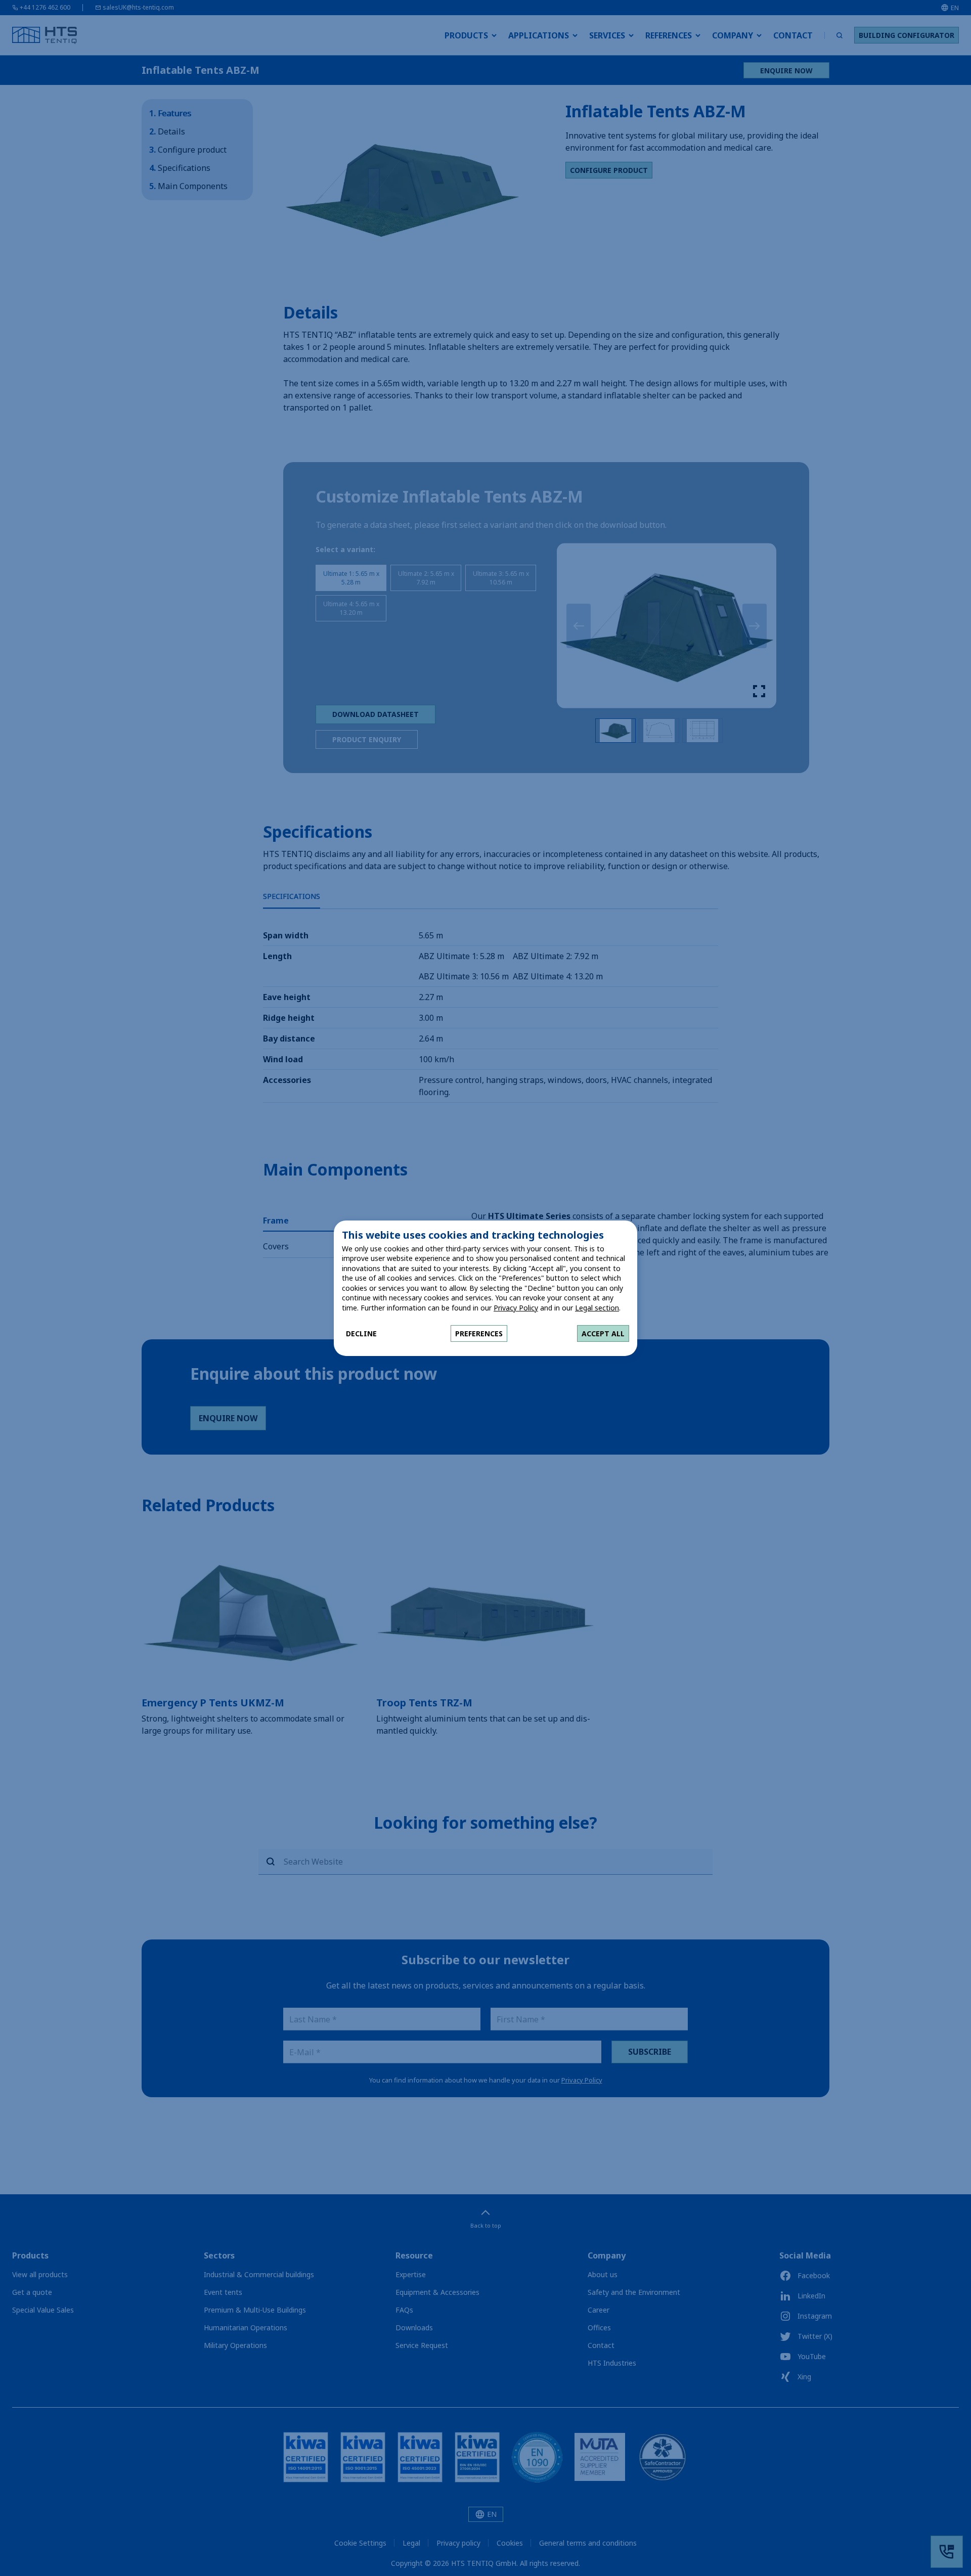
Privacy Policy (516, 1308)
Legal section (597, 1308)
